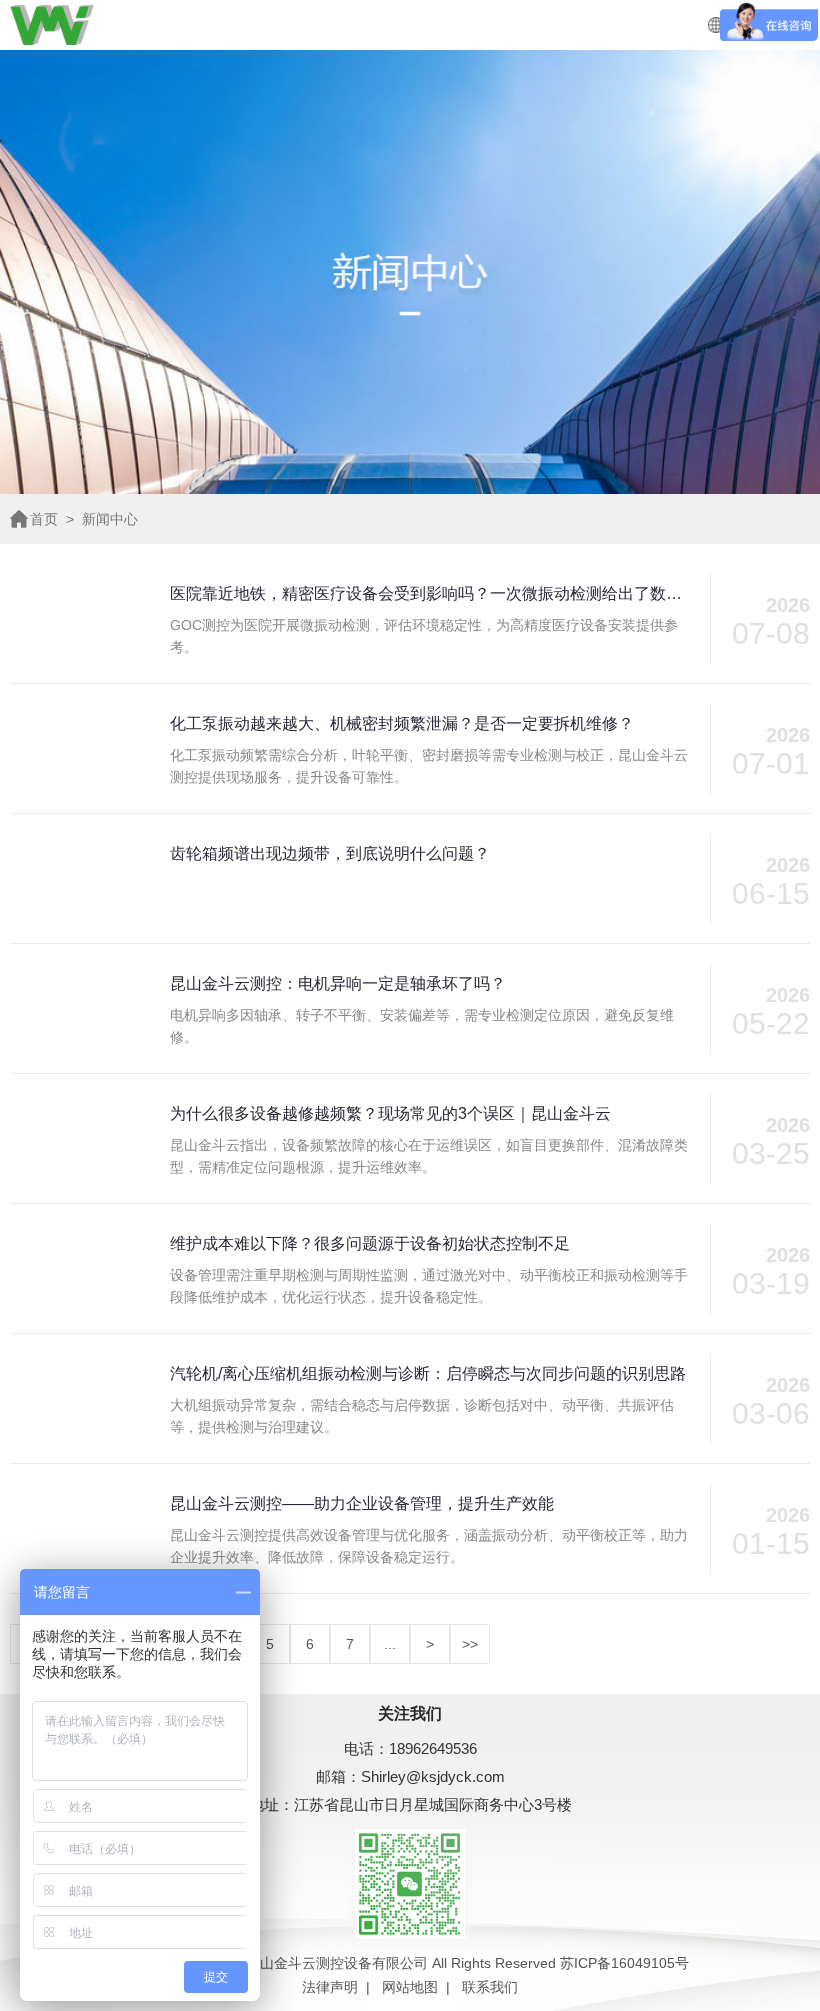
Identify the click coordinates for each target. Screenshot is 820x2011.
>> (470, 1644)
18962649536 (433, 1748)
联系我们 (490, 1987)
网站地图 (410, 1987)
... (390, 1644)
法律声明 (330, 1987)
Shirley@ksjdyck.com (433, 1776)
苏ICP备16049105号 (624, 1963)
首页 (44, 519)
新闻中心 (110, 519)
